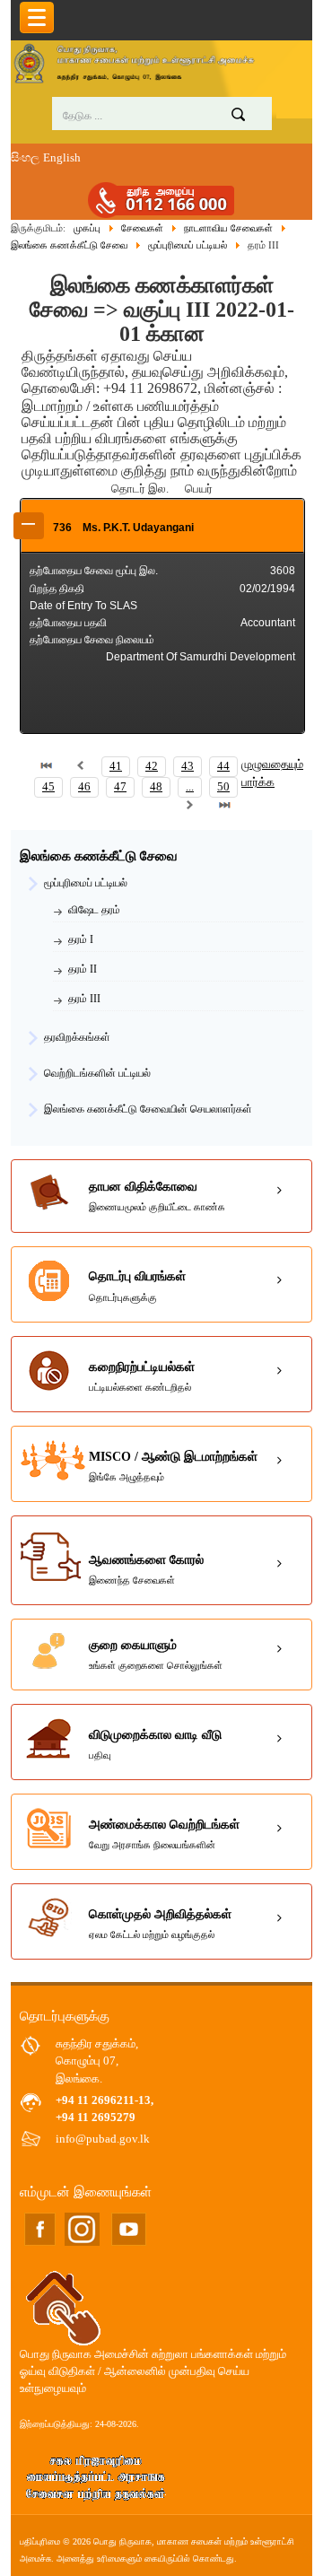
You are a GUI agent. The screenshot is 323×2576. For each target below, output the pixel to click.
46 (84, 787)
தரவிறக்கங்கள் (77, 1037)
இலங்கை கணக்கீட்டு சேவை (99, 856)
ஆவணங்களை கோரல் (146, 1569)
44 (223, 766)
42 (152, 766)
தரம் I (81, 939)
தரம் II (83, 969)
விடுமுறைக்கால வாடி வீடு (155, 1744)
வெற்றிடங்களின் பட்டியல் (97, 1073)
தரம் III (84, 999)
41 (116, 766)
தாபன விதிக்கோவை (157, 1196)
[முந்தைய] (81, 766)
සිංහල (25, 158)
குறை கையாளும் (156, 1655)
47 (120, 787)
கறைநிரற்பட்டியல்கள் (142, 1376)
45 (48, 787)
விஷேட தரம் (94, 910)
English (62, 158)
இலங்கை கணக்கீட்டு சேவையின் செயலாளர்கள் (148, 1109)
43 (188, 766)
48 (156, 787)
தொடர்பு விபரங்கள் (137, 1286)
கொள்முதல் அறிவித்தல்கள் (160, 1924)
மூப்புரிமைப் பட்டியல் (86, 883)
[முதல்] (47, 766)
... (190, 787)
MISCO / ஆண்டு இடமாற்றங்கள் (173, 1466)
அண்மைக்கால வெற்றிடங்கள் (164, 1834)
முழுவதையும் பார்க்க (272, 773)
